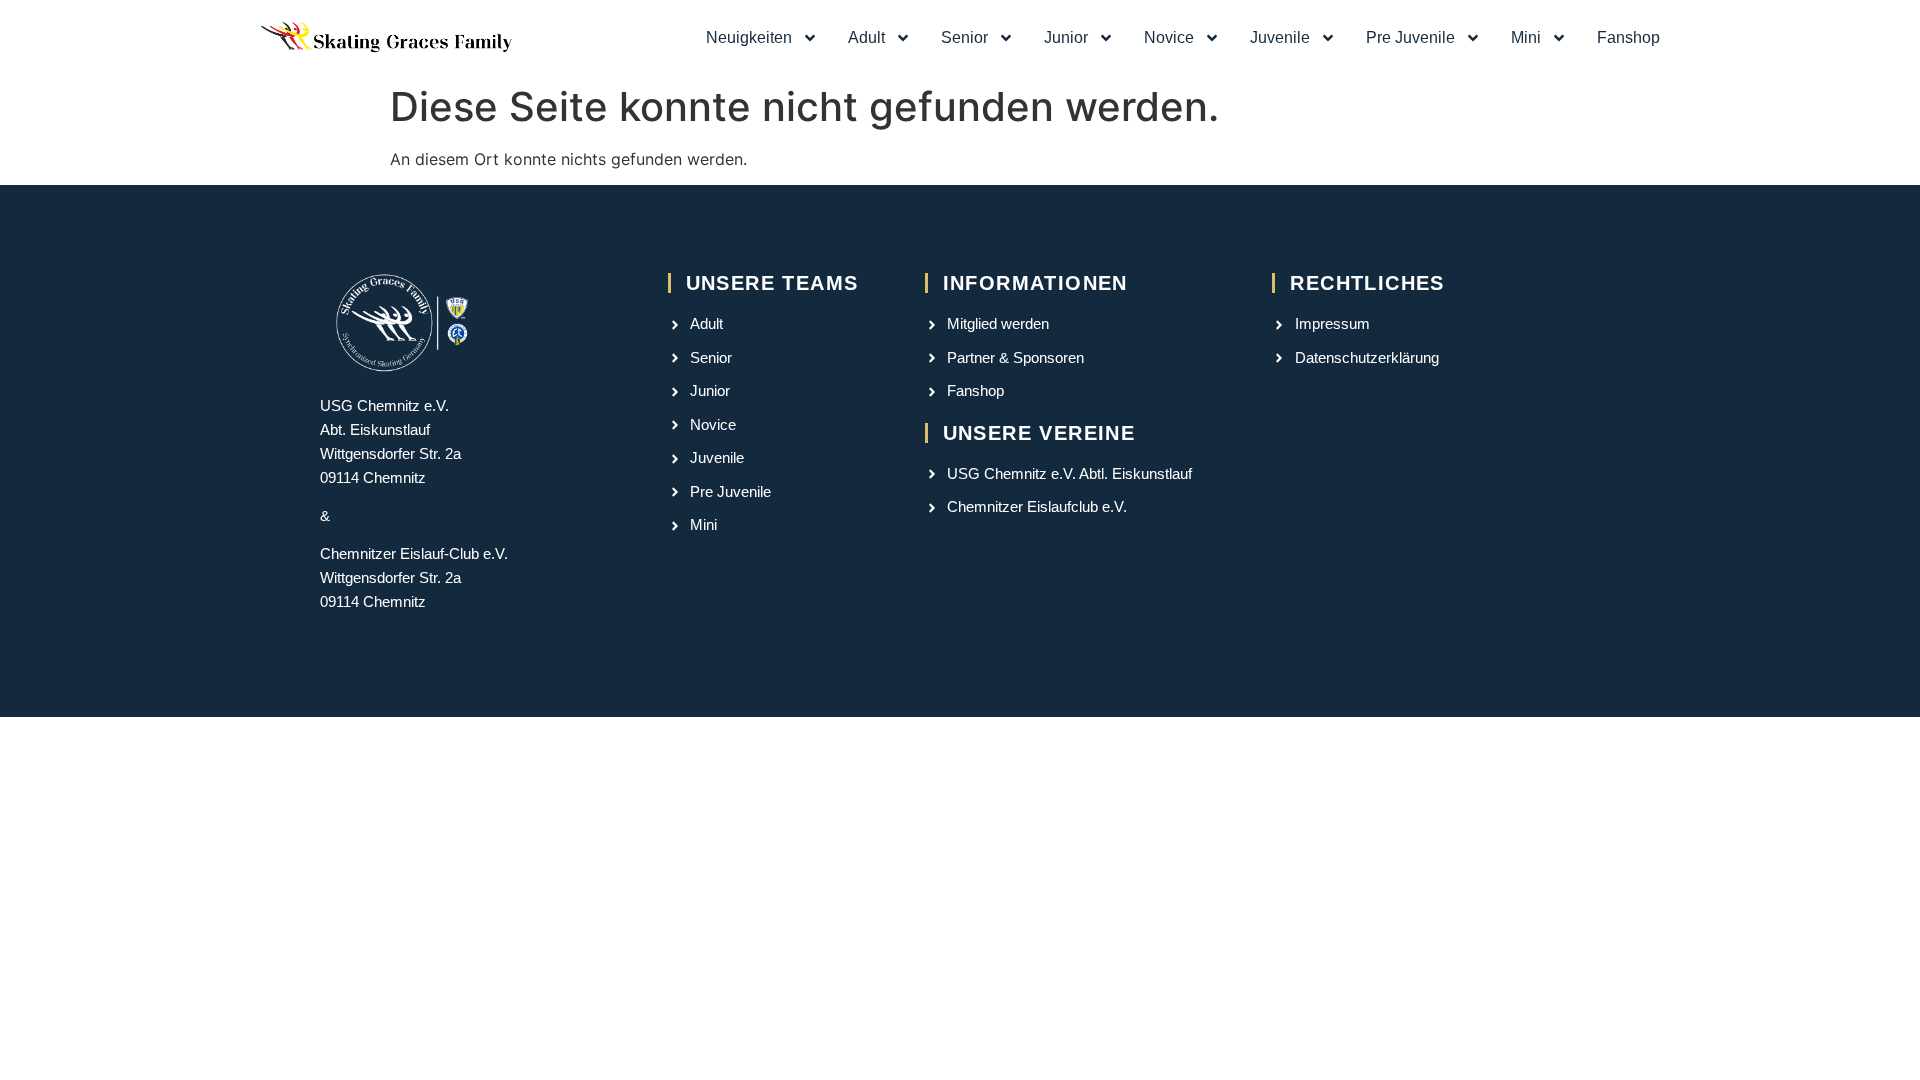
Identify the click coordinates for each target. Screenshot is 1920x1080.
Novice (1169, 37)
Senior (964, 37)
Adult (866, 37)
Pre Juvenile (1410, 37)
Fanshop (1628, 37)
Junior (1066, 37)
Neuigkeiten (749, 37)
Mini (1526, 37)
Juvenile (1280, 37)
